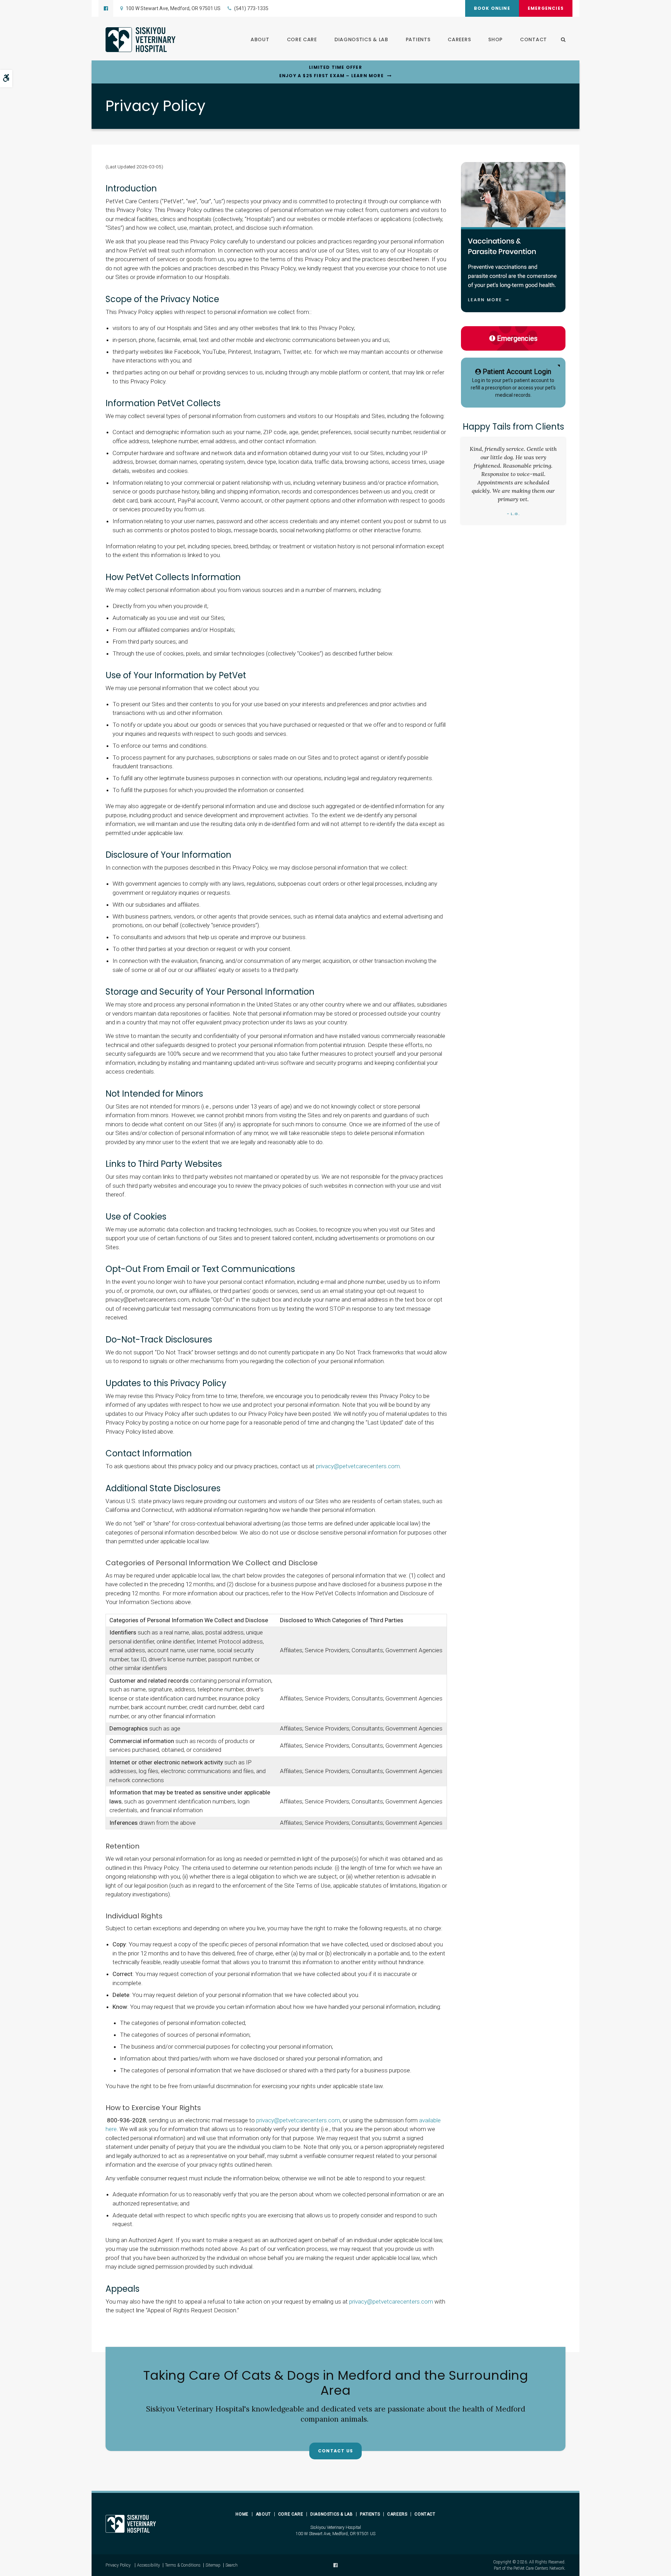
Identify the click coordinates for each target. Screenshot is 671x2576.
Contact (533, 39)
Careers (459, 39)
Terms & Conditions (183, 2565)
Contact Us (335, 2451)
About (260, 39)
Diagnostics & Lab (361, 39)
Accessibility (149, 2565)
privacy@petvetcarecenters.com (358, 1466)
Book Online (492, 8)
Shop (495, 39)
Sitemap (213, 2565)
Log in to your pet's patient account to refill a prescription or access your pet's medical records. (513, 383)
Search (232, 2565)
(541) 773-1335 (251, 8)
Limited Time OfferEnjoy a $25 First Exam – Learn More (331, 71)
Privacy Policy (118, 2565)
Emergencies (546, 8)
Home (242, 2514)
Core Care (302, 39)
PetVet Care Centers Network (539, 2568)
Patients (418, 39)
